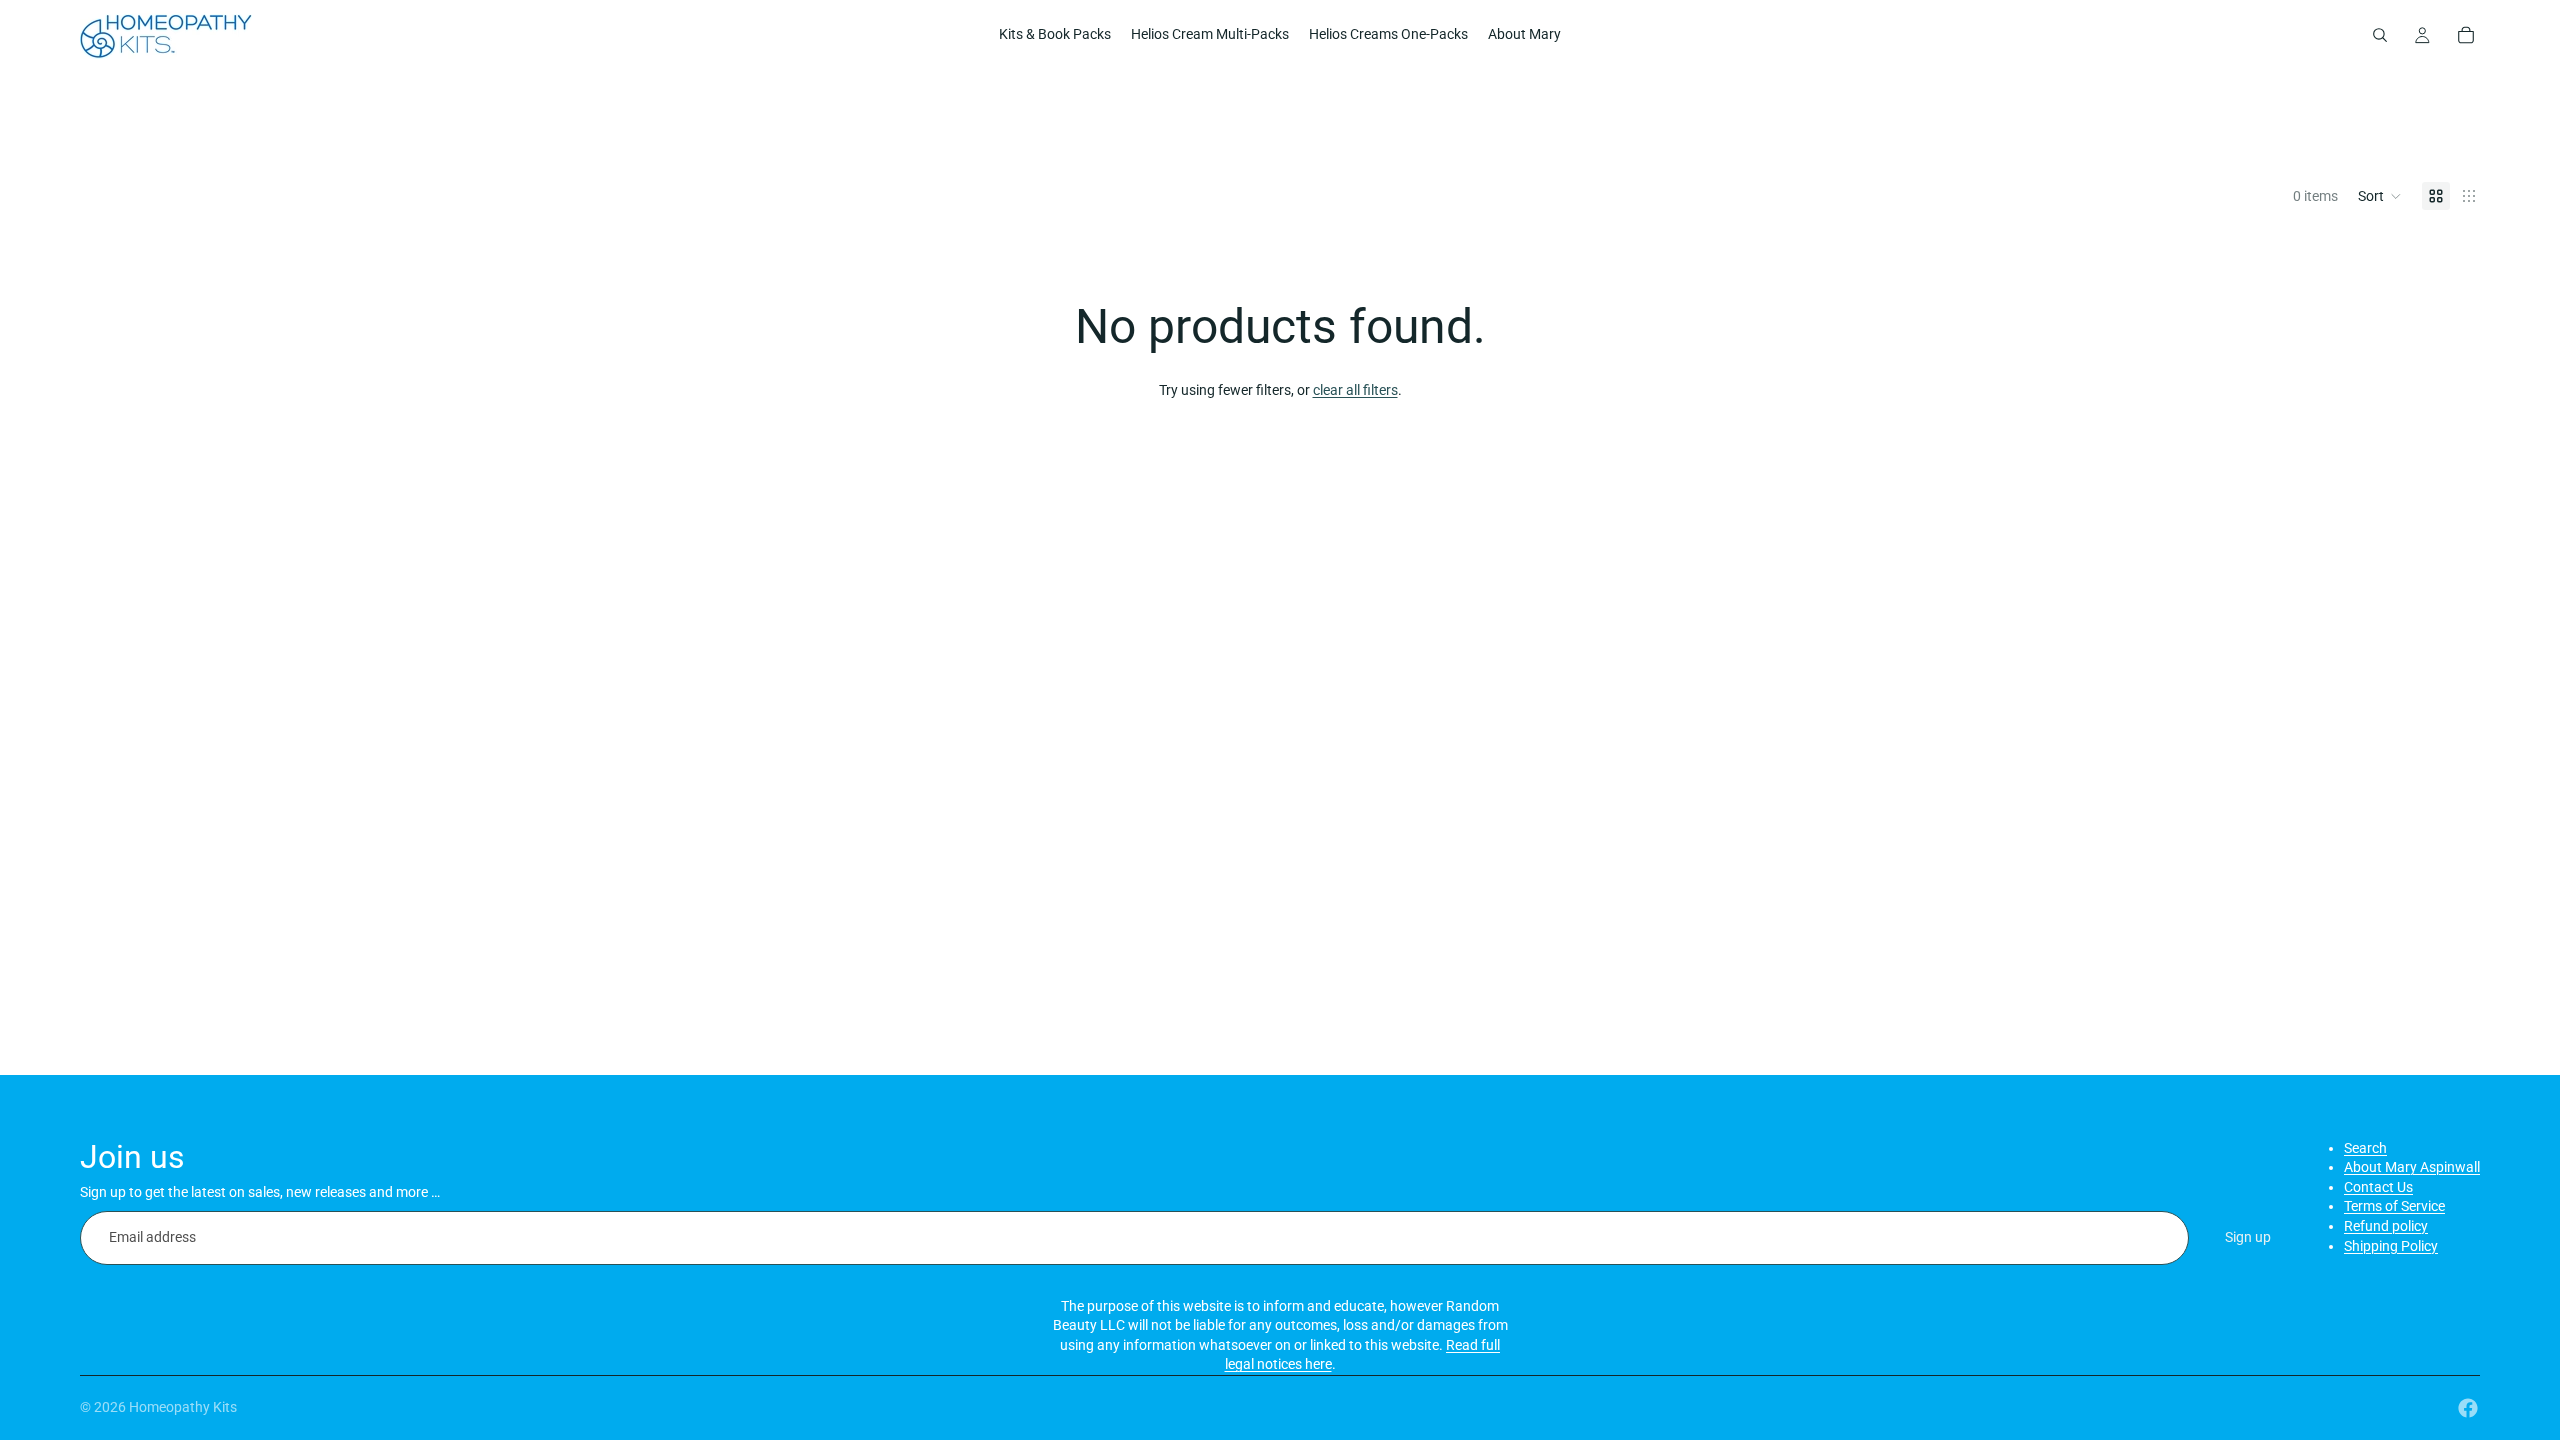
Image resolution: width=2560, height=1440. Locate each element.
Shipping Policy (2391, 1246)
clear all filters (1355, 390)
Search (2365, 1148)
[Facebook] (2468, 1408)
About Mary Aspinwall (2412, 1167)
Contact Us (2378, 1187)
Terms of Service (2394, 1206)
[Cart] (2466, 35)
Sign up (2248, 1237)
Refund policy (2386, 1226)
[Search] (2380, 35)
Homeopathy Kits (183, 1407)
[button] (2380, 196)
